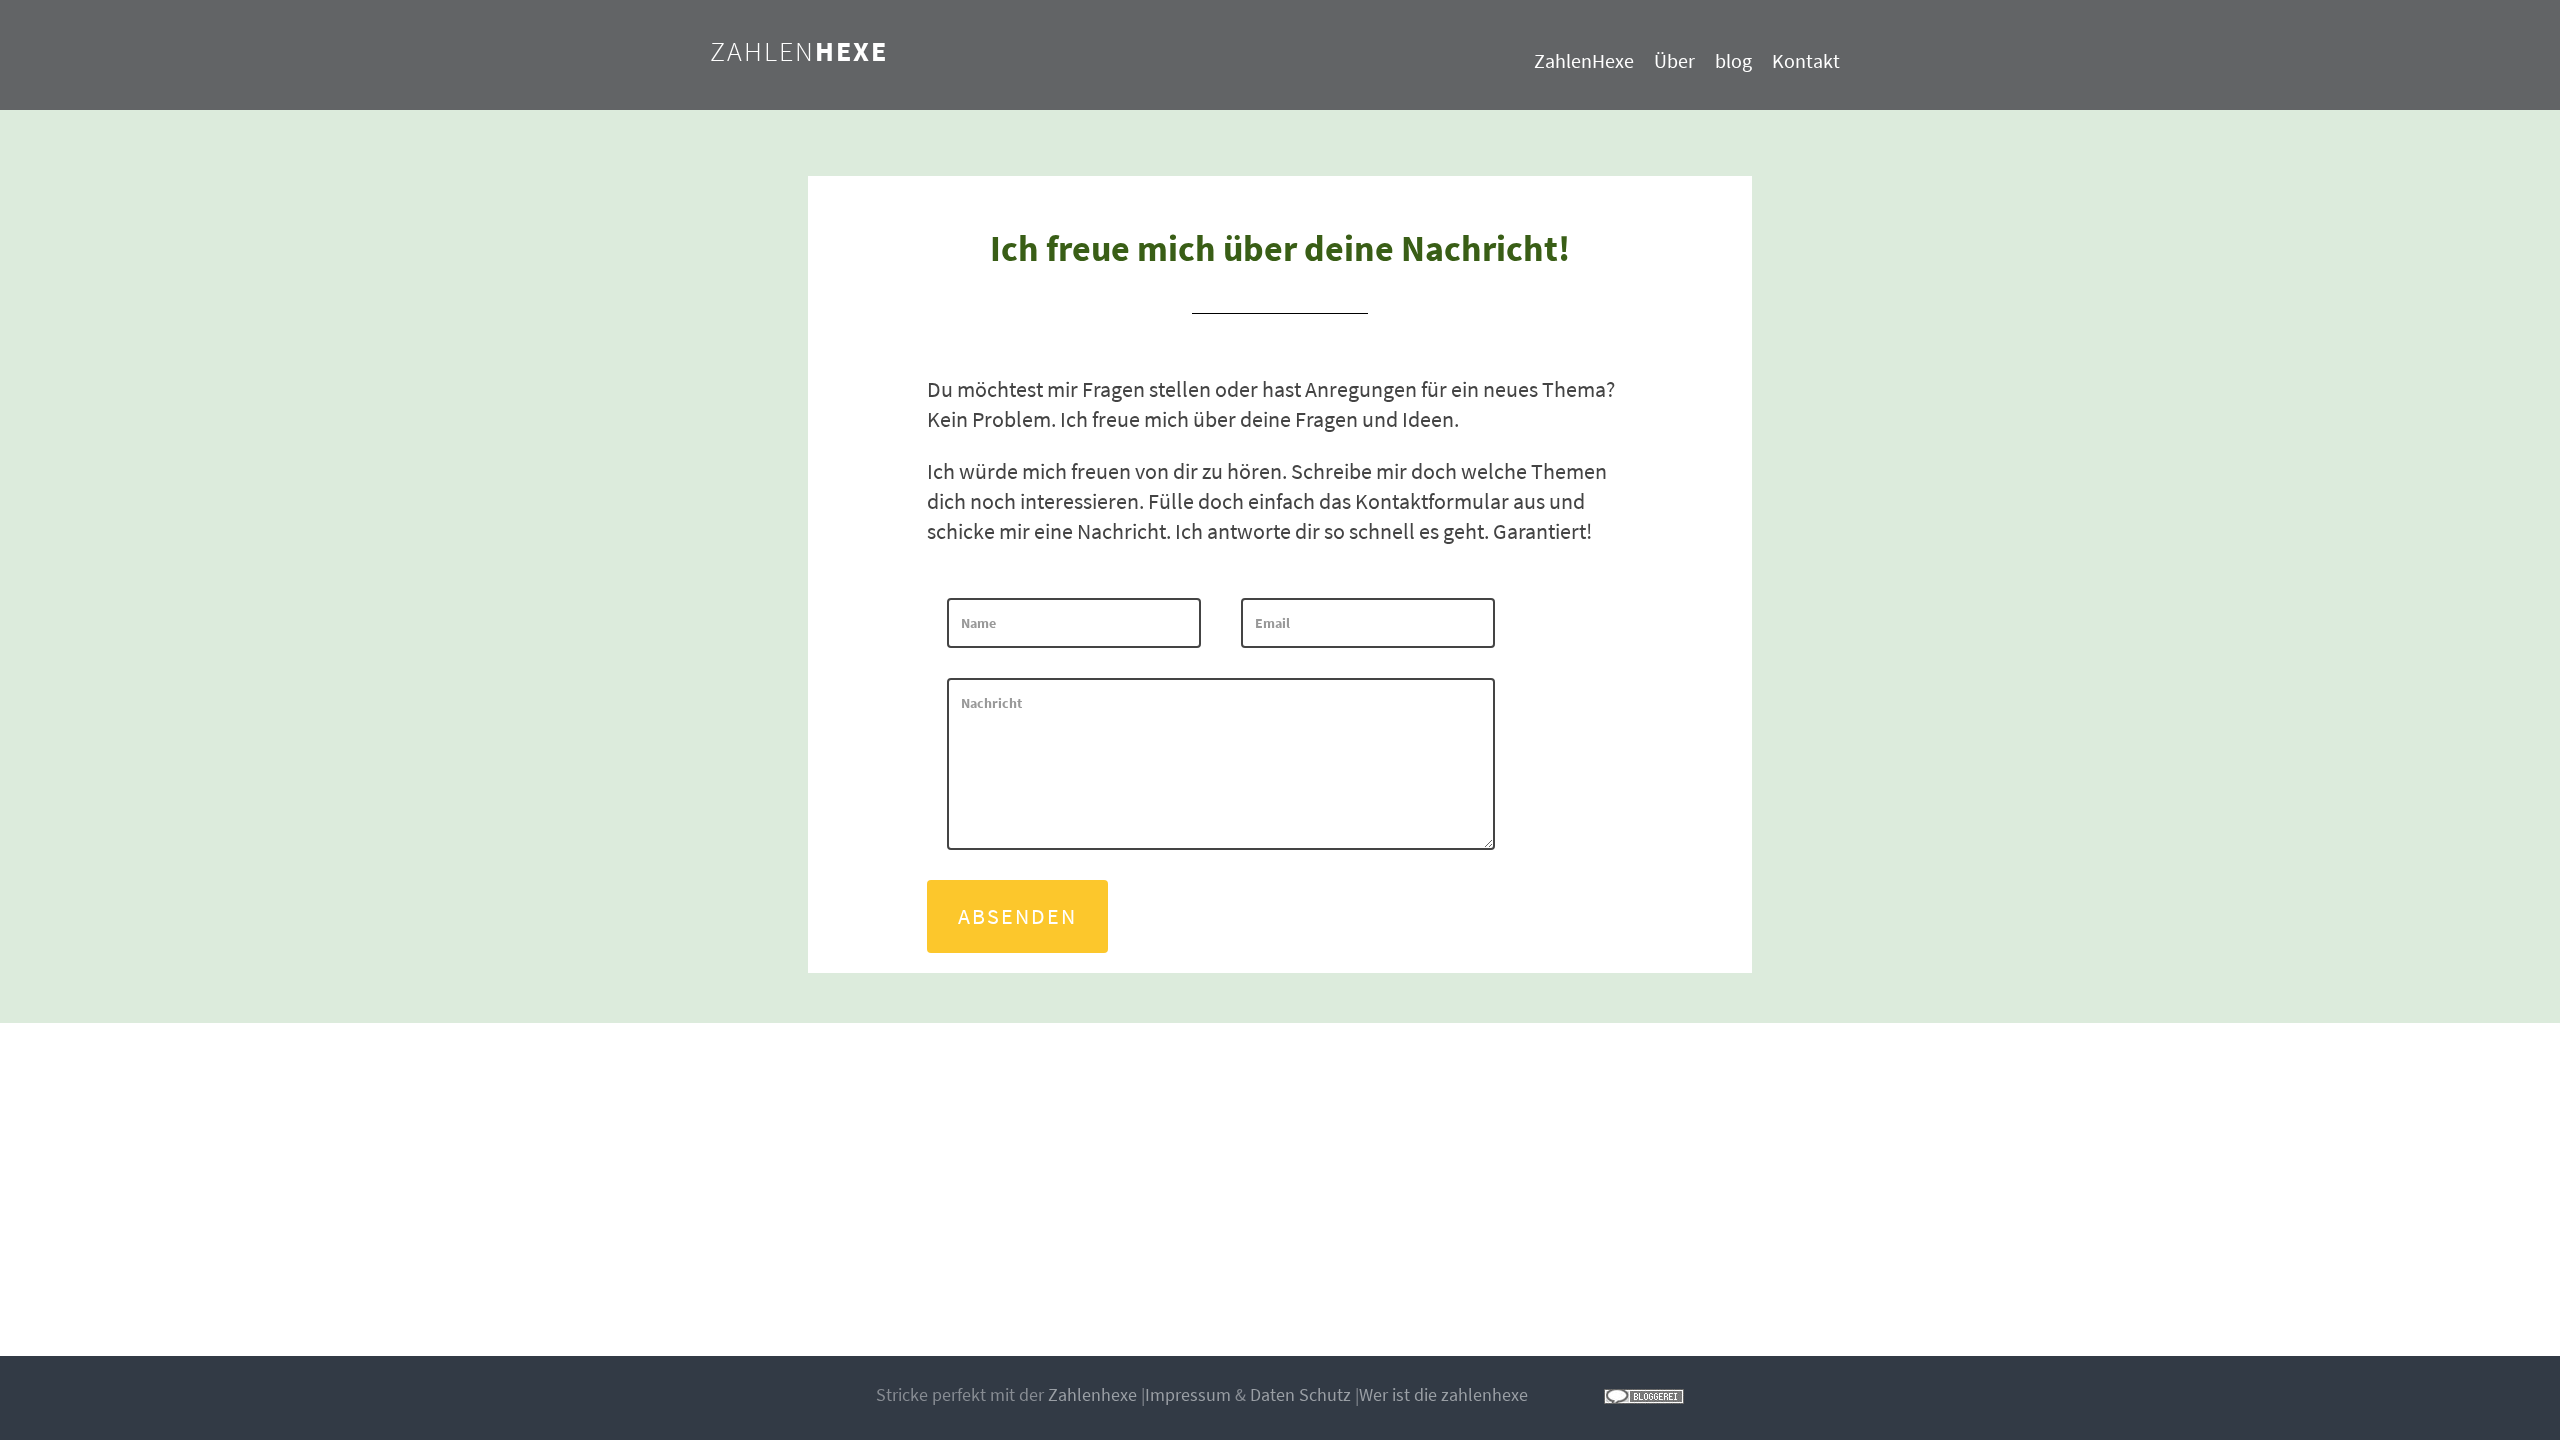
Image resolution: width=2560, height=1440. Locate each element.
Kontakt (1806, 60)
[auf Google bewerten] (1575, 1394)
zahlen (799, 51)
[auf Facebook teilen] (1539, 1394)
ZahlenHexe (1584, 60)
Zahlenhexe (1092, 1394)
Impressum (1188, 1394)
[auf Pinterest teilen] (1593, 1394)
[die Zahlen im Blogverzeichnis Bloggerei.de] (1644, 1394)
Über (1674, 60)
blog (1733, 60)
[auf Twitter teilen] (1557, 1394)
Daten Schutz (1300, 1394)
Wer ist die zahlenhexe (1443, 1394)
